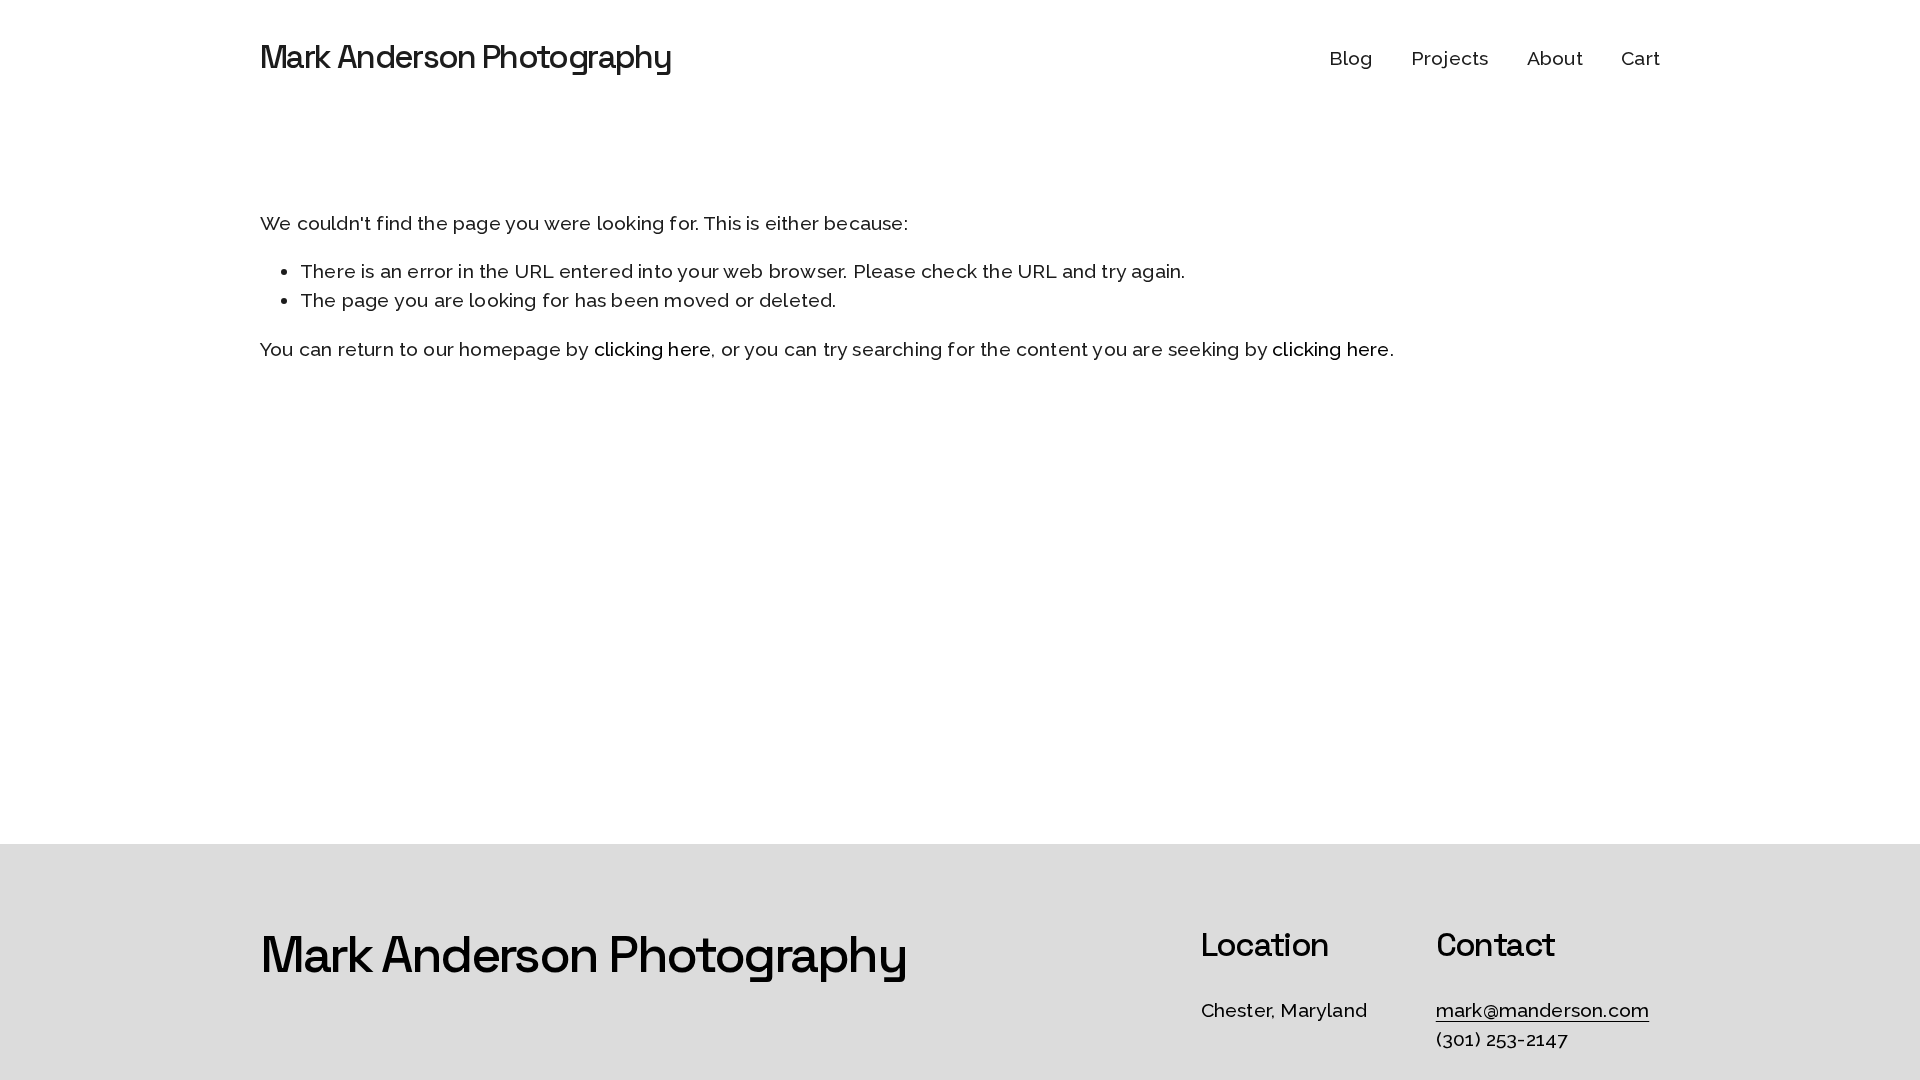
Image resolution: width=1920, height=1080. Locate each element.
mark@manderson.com (1543, 1010)
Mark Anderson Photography (465, 57)
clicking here (653, 349)
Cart (1640, 58)
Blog (1351, 58)
